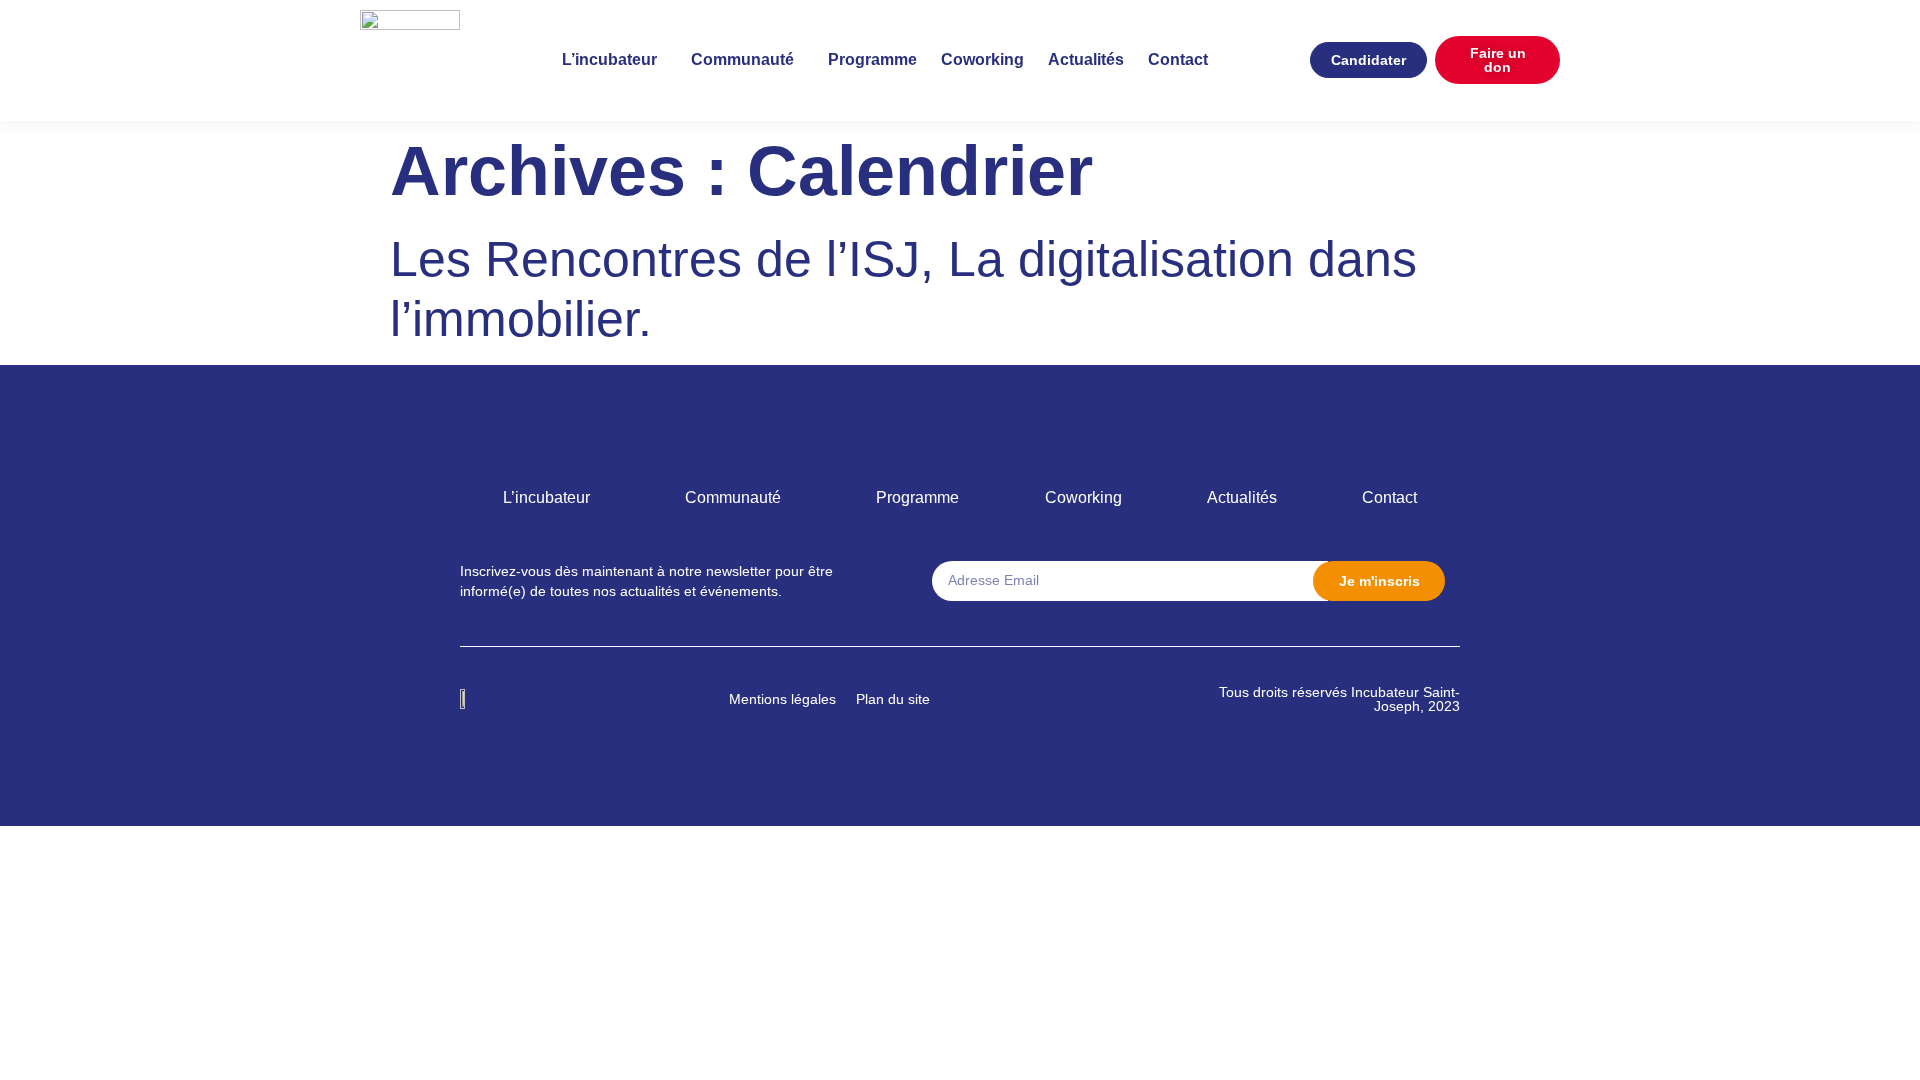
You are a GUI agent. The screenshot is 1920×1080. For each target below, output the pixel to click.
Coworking (982, 59)
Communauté (742, 59)
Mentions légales (782, 699)
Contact (1178, 59)
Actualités (1086, 59)
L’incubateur (609, 59)
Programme (872, 59)
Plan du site (893, 699)
